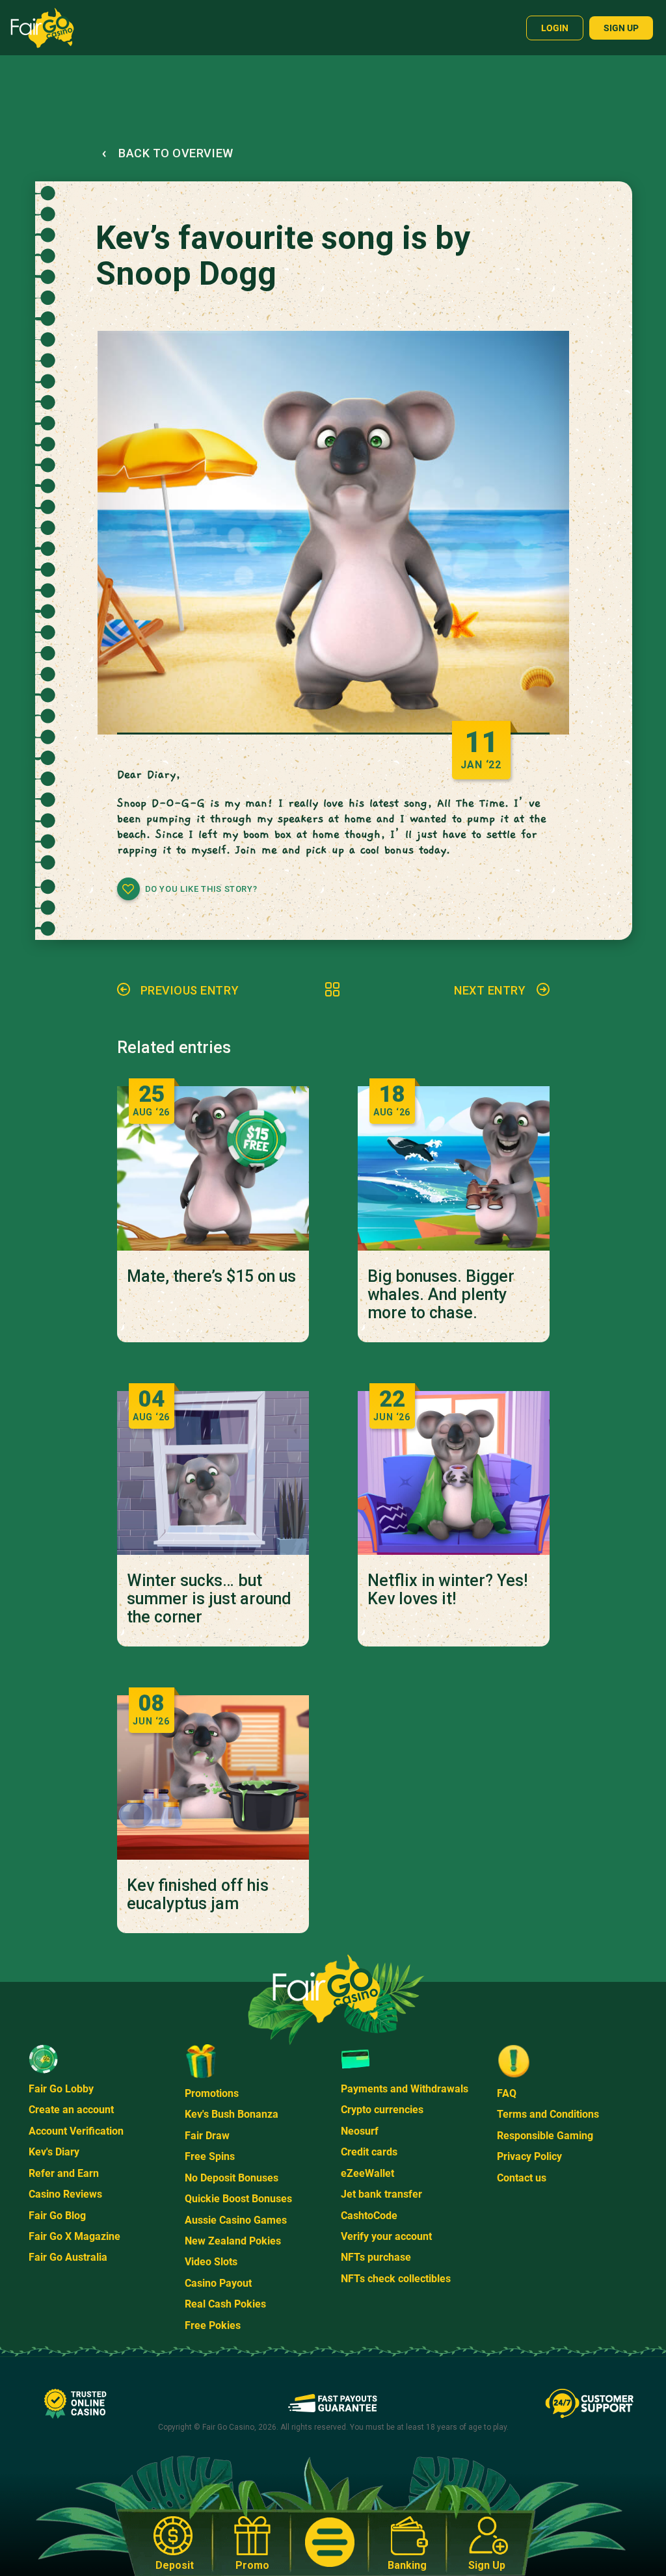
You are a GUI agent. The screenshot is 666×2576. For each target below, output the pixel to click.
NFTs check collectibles (396, 2279)
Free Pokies (213, 2325)
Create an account (71, 2110)
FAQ (507, 2093)
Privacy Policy (529, 2156)
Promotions (212, 2093)
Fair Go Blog (57, 2216)
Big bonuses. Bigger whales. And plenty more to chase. (441, 1295)
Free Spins (210, 2156)
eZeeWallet (367, 2173)
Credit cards (369, 2152)
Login (555, 28)
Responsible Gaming (545, 2136)
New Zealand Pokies (233, 2241)
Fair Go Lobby (61, 2089)
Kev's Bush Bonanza (232, 2114)
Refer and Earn (64, 2173)
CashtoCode (369, 2216)
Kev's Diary (54, 2152)
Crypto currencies (382, 2110)
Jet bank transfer (381, 2194)
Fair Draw (207, 2136)
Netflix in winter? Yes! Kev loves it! (447, 1590)
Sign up (621, 28)
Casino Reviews (65, 2194)
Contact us (522, 2178)
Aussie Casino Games (236, 2220)
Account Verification (76, 2131)
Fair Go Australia (68, 2257)
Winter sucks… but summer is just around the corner (209, 1599)
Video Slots (211, 2262)
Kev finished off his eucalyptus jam (198, 1895)
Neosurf (360, 2131)
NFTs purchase (376, 2257)
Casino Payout (218, 2283)
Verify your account (386, 2236)
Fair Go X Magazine (74, 2236)
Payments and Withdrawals (405, 2089)
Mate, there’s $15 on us (211, 1277)
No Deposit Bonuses (232, 2178)
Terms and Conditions (548, 2114)
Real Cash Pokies (225, 2304)
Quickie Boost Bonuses (238, 2199)
